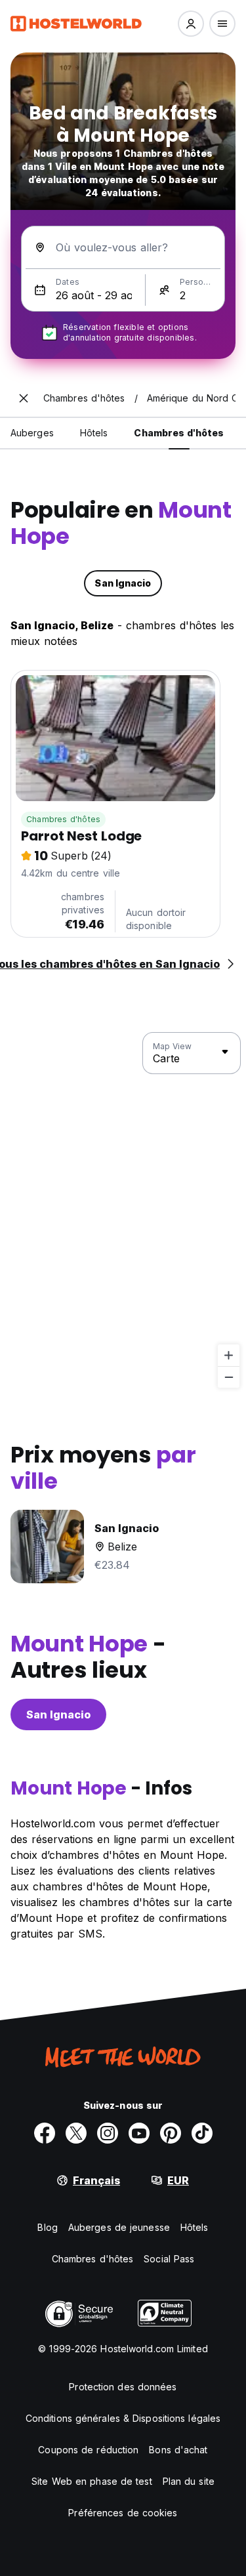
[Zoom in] (229, 1355)
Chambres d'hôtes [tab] (179, 433)
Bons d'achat (178, 2450)
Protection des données (123, 2387)
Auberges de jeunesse (119, 2227)
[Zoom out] (229, 1377)
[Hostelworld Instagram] (108, 2133)
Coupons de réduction (88, 2450)
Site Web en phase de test (92, 2481)
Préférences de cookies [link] (123, 2513)
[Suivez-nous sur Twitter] (76, 2133)
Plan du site (189, 2481)
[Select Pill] (191, 24)
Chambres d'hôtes (63, 819)
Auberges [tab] (32, 433)
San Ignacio (58, 1714)
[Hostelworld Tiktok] (202, 2133)
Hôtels (195, 2227)
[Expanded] (24, 398)
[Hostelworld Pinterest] (171, 2133)
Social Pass (169, 2259)
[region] (123, 1211)
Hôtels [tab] (94, 433)
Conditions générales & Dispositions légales (123, 2418)
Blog (47, 2227)
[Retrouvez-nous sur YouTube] (139, 2133)
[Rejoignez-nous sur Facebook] (45, 2133)
